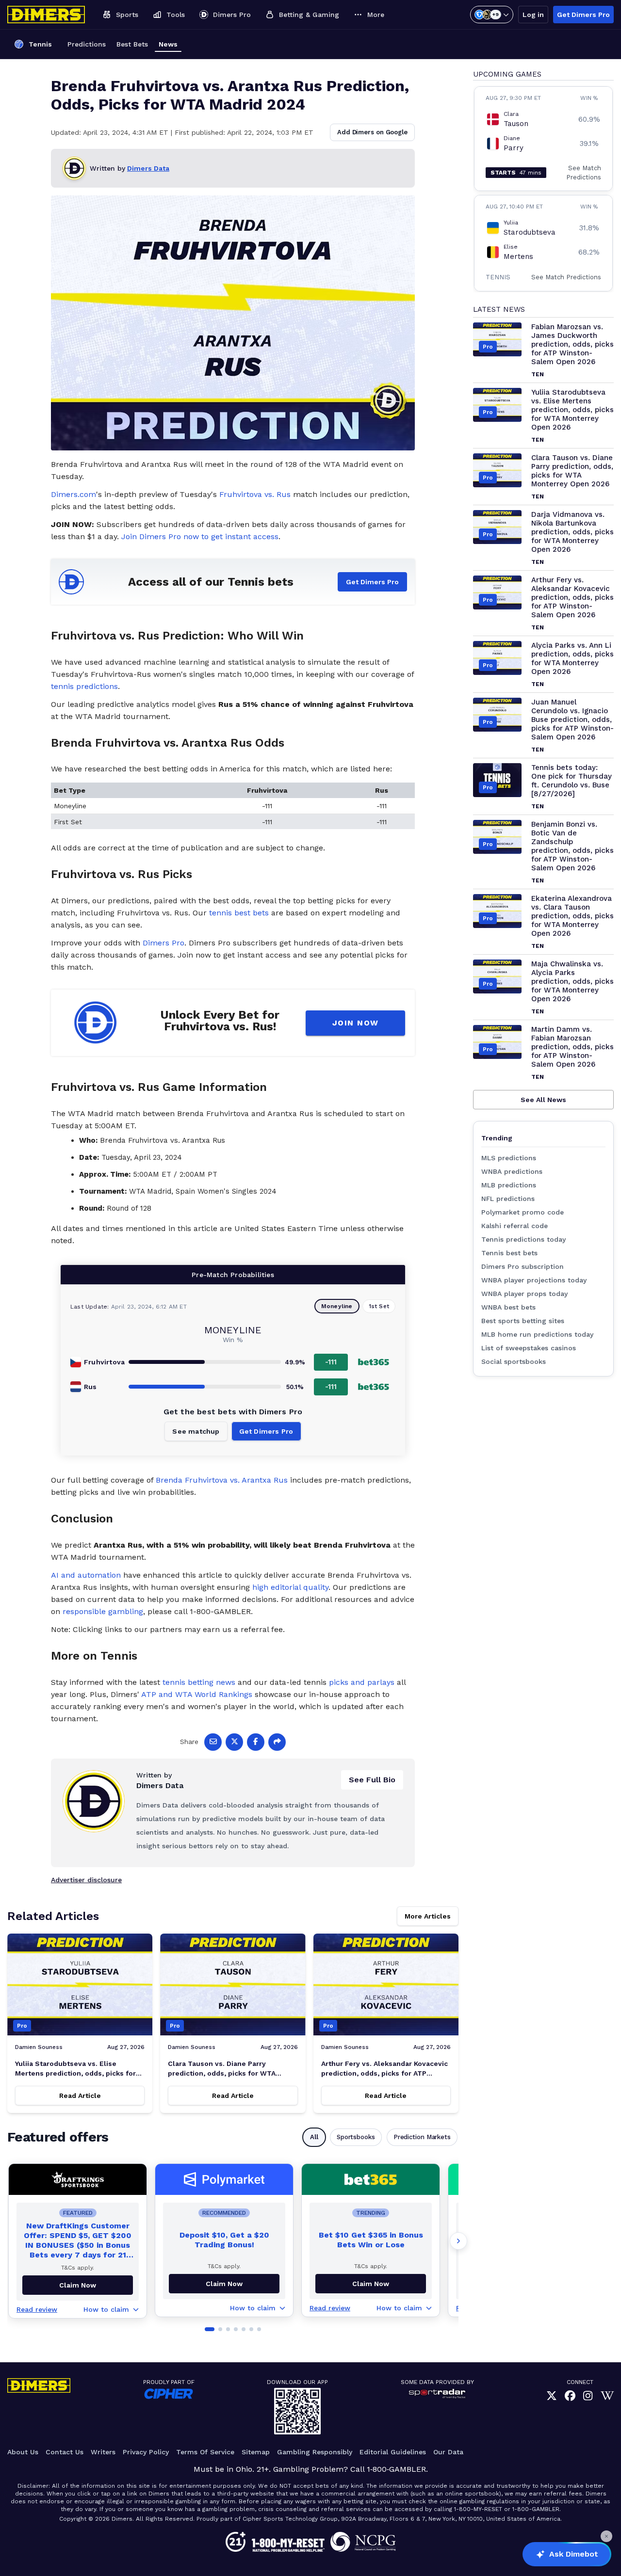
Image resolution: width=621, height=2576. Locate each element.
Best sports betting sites (523, 1321)
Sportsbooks (356, 2137)
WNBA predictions (512, 1171)
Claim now (78, 2285)
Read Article (80, 2096)
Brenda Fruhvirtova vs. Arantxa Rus (222, 1480)
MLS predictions (509, 1158)
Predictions (87, 44)
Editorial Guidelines (393, 2452)
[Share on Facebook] (256, 1742)
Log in (533, 15)
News (168, 44)
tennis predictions (84, 686)
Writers (103, 2452)
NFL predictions (508, 1199)
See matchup (196, 1431)
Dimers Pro (163, 943)
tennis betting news (199, 1682)
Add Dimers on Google (372, 132)
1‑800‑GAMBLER (396, 2469)
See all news (543, 1100)
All (314, 2137)
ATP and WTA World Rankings (197, 1694)
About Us (23, 2452)
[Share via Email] (213, 1742)
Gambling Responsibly (315, 2452)
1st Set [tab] (379, 1306)
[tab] (210, 2329)
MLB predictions (509, 1185)
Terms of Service (205, 2452)
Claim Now (224, 2284)
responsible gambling (103, 1611)
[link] (552, 2396)
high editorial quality (290, 1587)
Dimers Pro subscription (523, 1266)
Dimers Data (148, 168)
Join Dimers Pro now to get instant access (200, 536)
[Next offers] (458, 2241)
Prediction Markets (422, 2137)
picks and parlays (362, 1682)
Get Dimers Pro (583, 15)
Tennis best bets (509, 1253)
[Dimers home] (46, 15)
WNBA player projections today (534, 1280)
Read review (37, 2309)
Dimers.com (74, 494)
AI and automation (86, 1575)
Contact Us (65, 2452)
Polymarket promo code (523, 1212)
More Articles (428, 1916)
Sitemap (256, 2452)
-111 (331, 1362)
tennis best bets (239, 913)
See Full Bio (372, 1780)
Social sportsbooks (514, 1361)
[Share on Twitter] (234, 1742)
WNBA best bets (508, 1307)
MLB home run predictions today (537, 1334)
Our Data (448, 2452)
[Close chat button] (606, 2536)
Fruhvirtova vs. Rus (255, 494)
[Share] (277, 1742)
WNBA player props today (524, 1294)
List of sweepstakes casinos (529, 1348)
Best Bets (132, 44)
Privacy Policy (146, 2452)
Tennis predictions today (523, 1239)
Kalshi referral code (515, 1226)
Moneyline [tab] (337, 1306)
